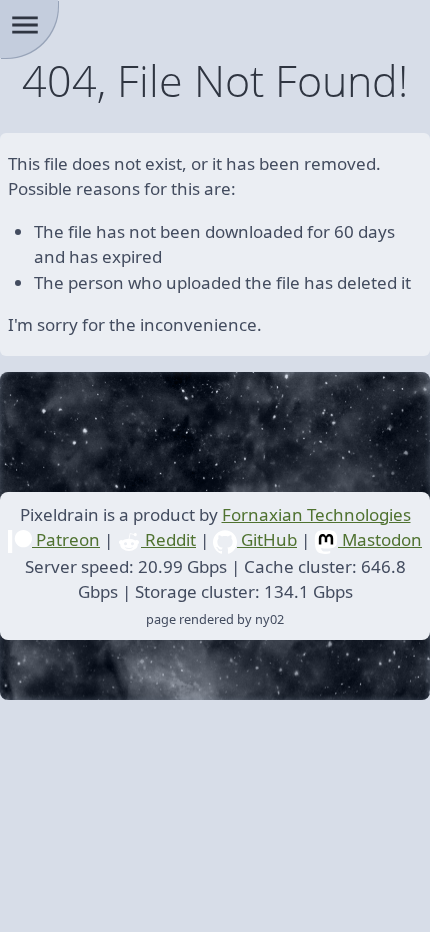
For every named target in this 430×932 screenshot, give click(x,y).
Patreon (66, 539)
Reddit (168, 539)
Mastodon (380, 539)
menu (25, 25)
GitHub (267, 539)
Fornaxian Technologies (316, 514)
